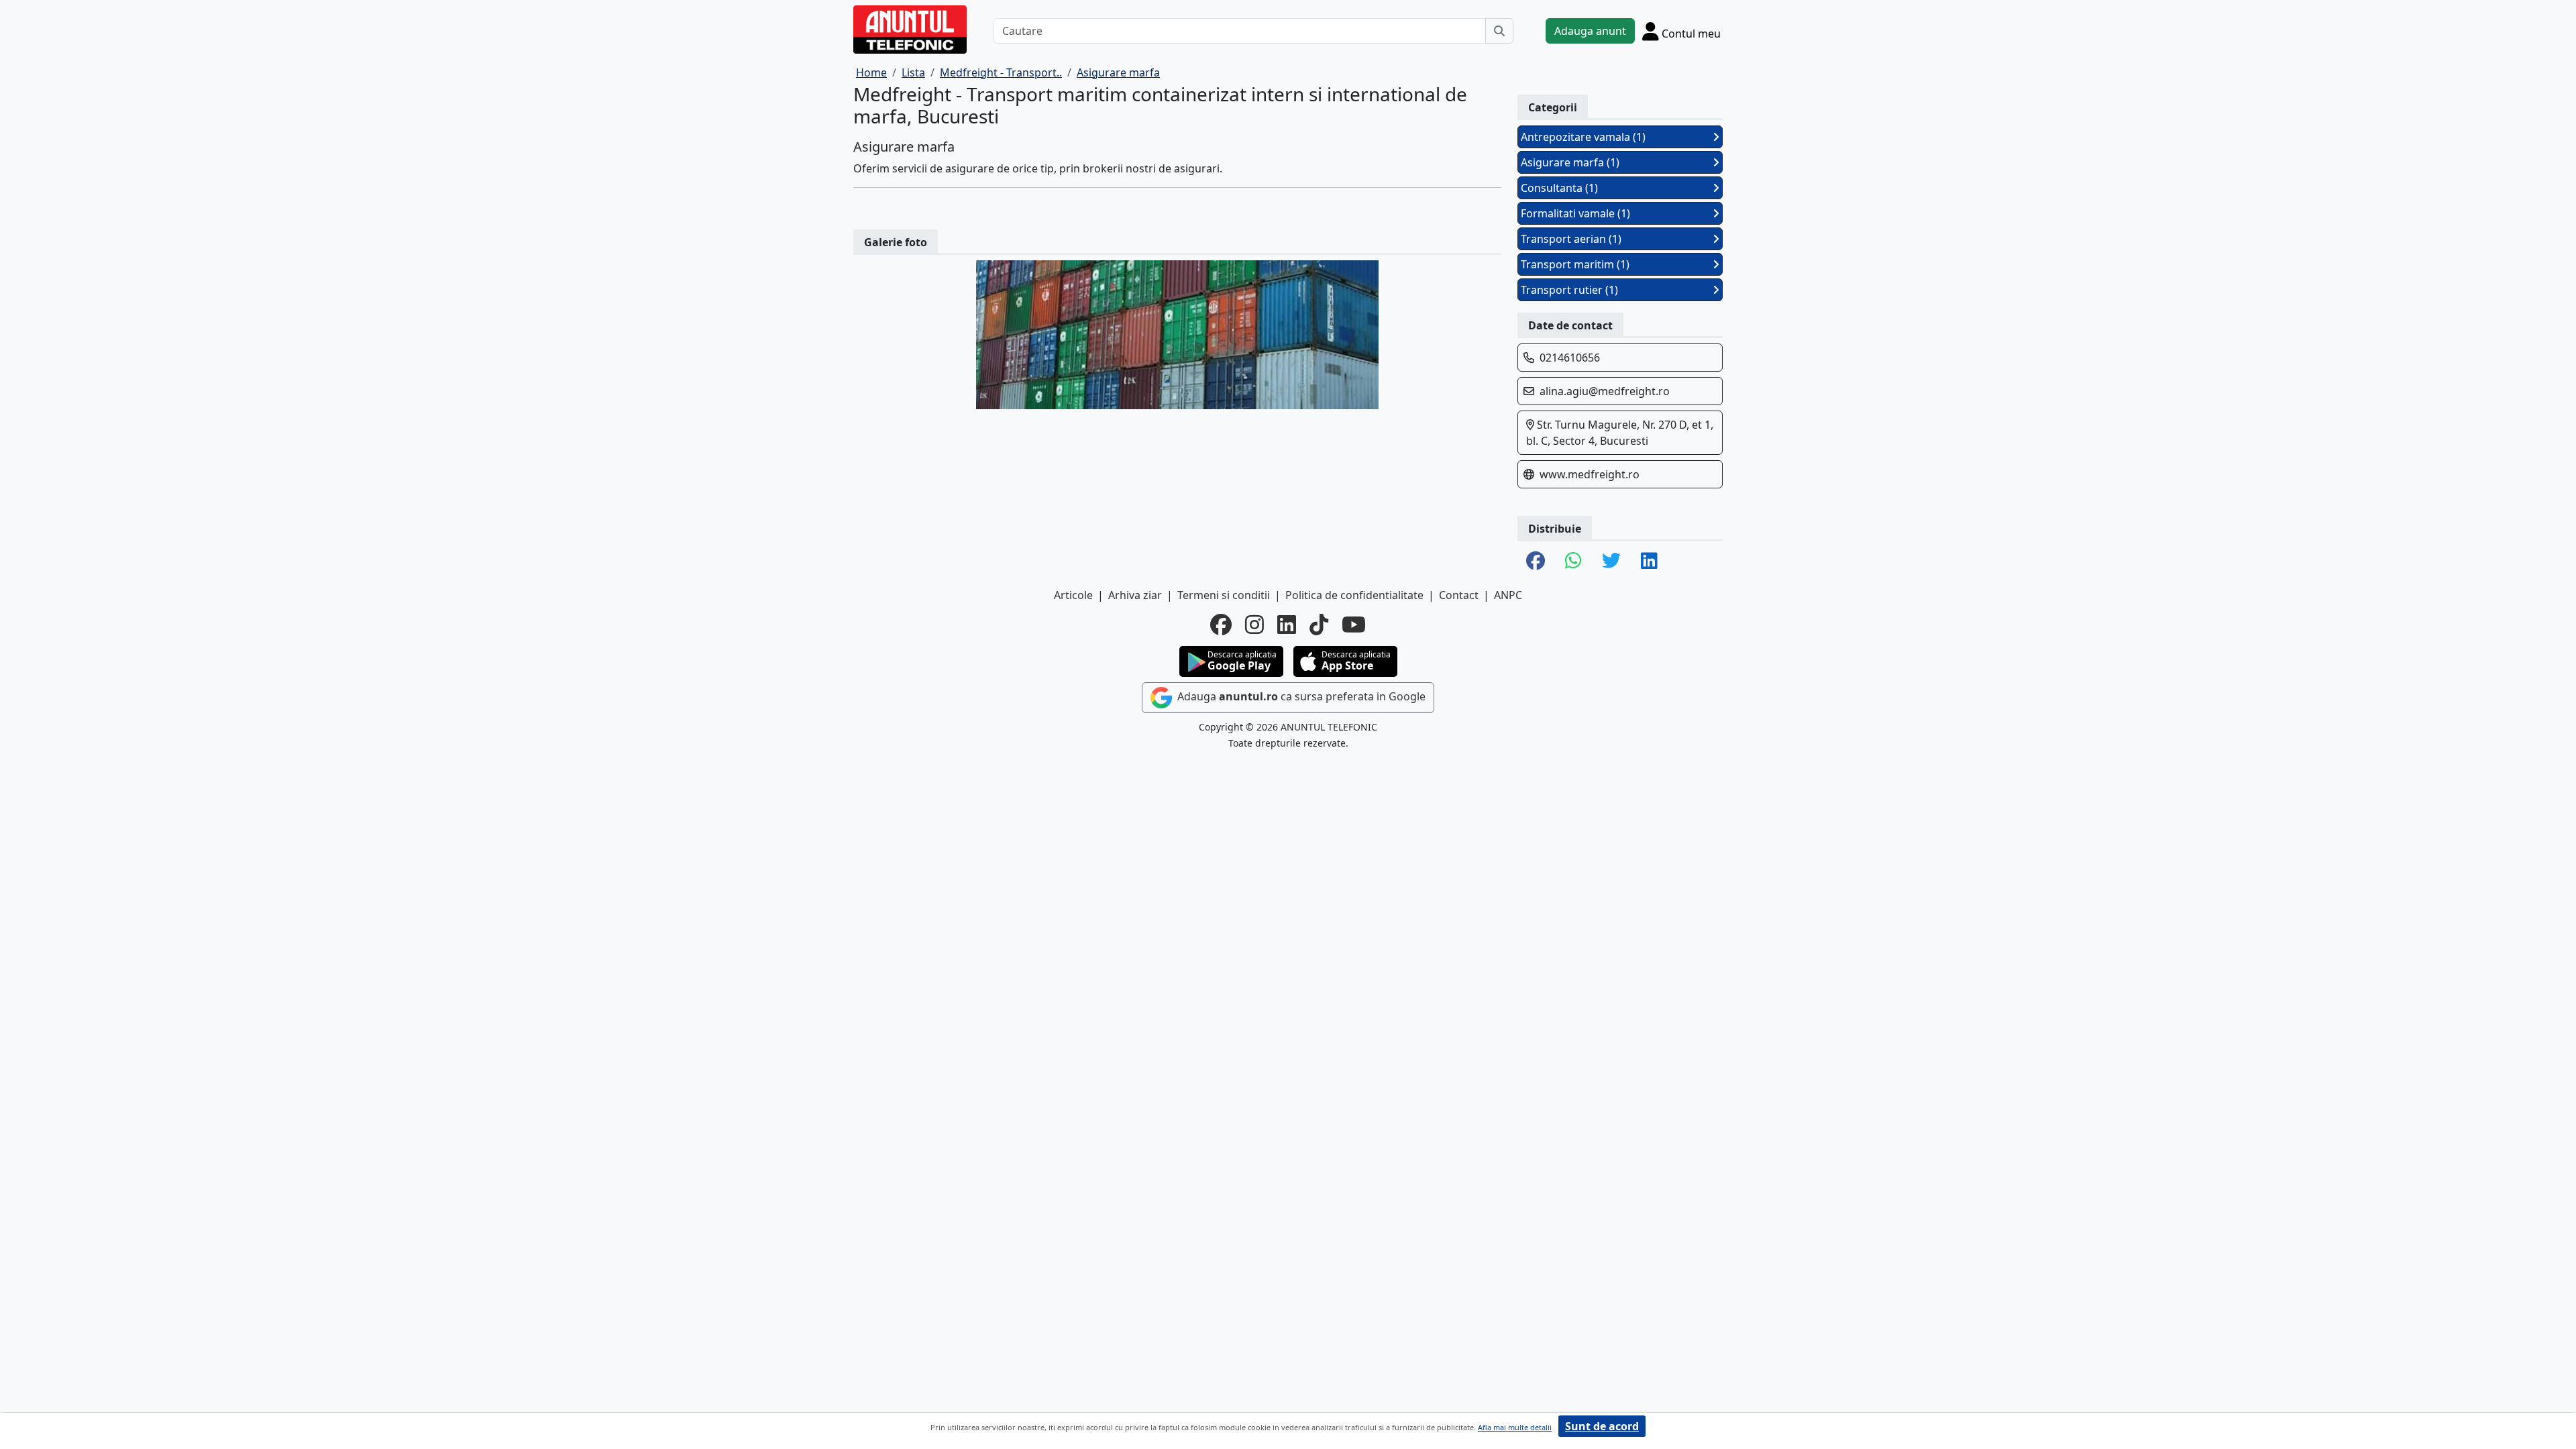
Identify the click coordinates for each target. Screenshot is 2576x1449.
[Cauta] (1499, 31)
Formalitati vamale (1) (1575, 213)
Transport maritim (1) (1575, 264)
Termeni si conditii (1224, 595)
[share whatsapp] (1573, 561)
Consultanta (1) (1559, 188)
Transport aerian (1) (1571, 239)
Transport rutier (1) (1569, 290)
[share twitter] (1611, 561)
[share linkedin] (1649, 561)
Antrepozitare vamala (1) (1583, 137)
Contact (1459, 595)
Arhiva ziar (1135, 595)
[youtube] (1354, 625)
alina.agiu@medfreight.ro (1605, 391)
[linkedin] (1287, 625)
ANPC (1508, 595)
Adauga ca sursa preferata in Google (1300, 696)
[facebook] (1221, 625)
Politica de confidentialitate (1354, 595)
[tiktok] (1319, 625)
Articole (1073, 595)
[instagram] (1254, 625)
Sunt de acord (1602, 1426)
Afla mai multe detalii (1515, 1427)
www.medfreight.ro (1590, 474)
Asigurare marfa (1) (1570, 162)
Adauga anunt (1590, 31)
